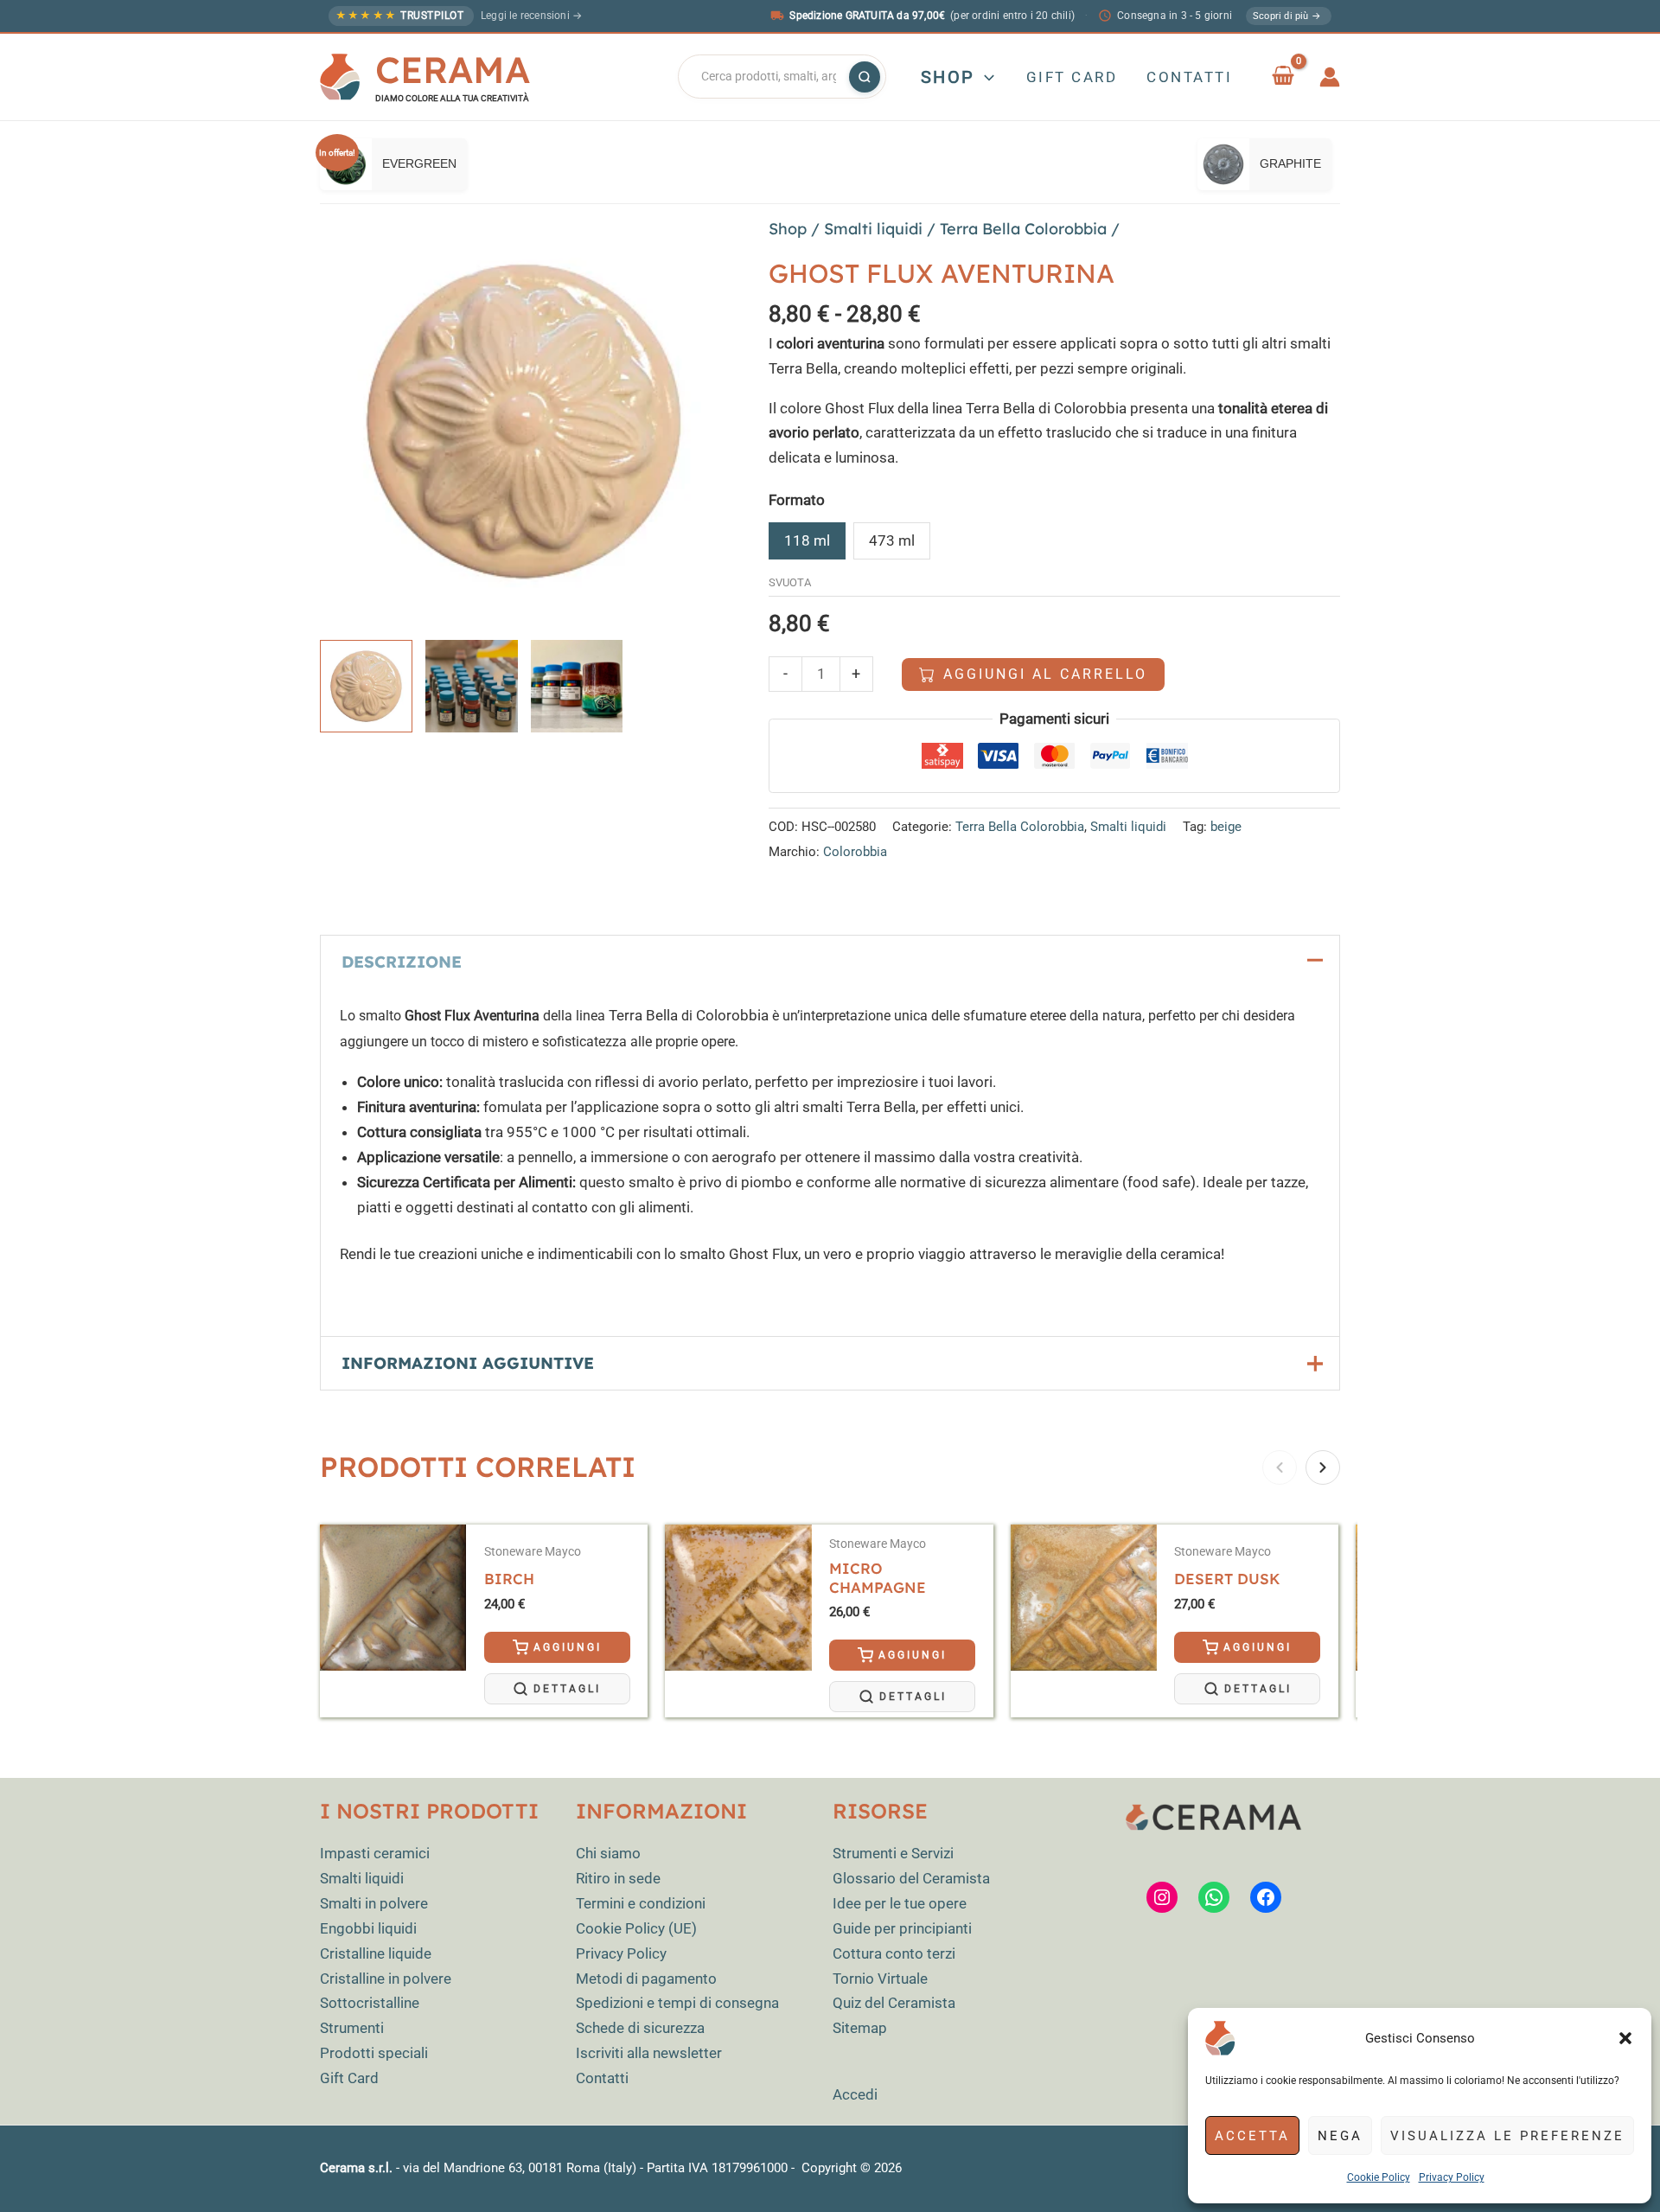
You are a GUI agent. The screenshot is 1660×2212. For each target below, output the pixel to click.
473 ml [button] (892, 540)
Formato (797, 500)
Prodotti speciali (374, 2053)
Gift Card (349, 2078)
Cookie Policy (1379, 2177)
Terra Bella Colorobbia (1023, 229)
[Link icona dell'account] (1330, 77)
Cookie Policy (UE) (636, 1928)
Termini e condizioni (641, 1903)
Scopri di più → (1287, 16)
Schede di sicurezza (640, 2028)
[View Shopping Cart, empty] (1283, 77)
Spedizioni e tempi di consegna (677, 2003)
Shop (788, 229)
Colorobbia (855, 852)
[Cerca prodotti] (865, 77)
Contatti (602, 2078)
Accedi (855, 2094)
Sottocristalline (370, 2003)
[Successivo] (1323, 1467)
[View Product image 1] (366, 686)
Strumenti (352, 2028)
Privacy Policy (1452, 2177)
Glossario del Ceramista (911, 1878)
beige (1226, 827)
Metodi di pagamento (646, 1979)
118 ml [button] (807, 540)
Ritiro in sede (618, 1878)
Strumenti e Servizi (893, 1853)
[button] (1625, 2038)
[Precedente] (1280, 1467)
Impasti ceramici (375, 1853)
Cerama (453, 70)
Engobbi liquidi (368, 1928)
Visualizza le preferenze (1507, 2136)
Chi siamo (608, 1853)
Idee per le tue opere (900, 1903)
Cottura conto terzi (894, 1953)
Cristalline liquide (376, 1953)
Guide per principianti (902, 1928)
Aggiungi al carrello (1045, 674)
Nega (1340, 2136)
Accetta (1252, 2136)
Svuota (790, 582)
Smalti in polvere (374, 1903)
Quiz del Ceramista (894, 2003)
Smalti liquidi (873, 229)
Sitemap (860, 2028)
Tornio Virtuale (880, 1979)
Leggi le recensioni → (531, 16)
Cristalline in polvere (386, 1979)
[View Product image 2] (472, 686)
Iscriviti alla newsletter (649, 2053)
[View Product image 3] (577, 686)
